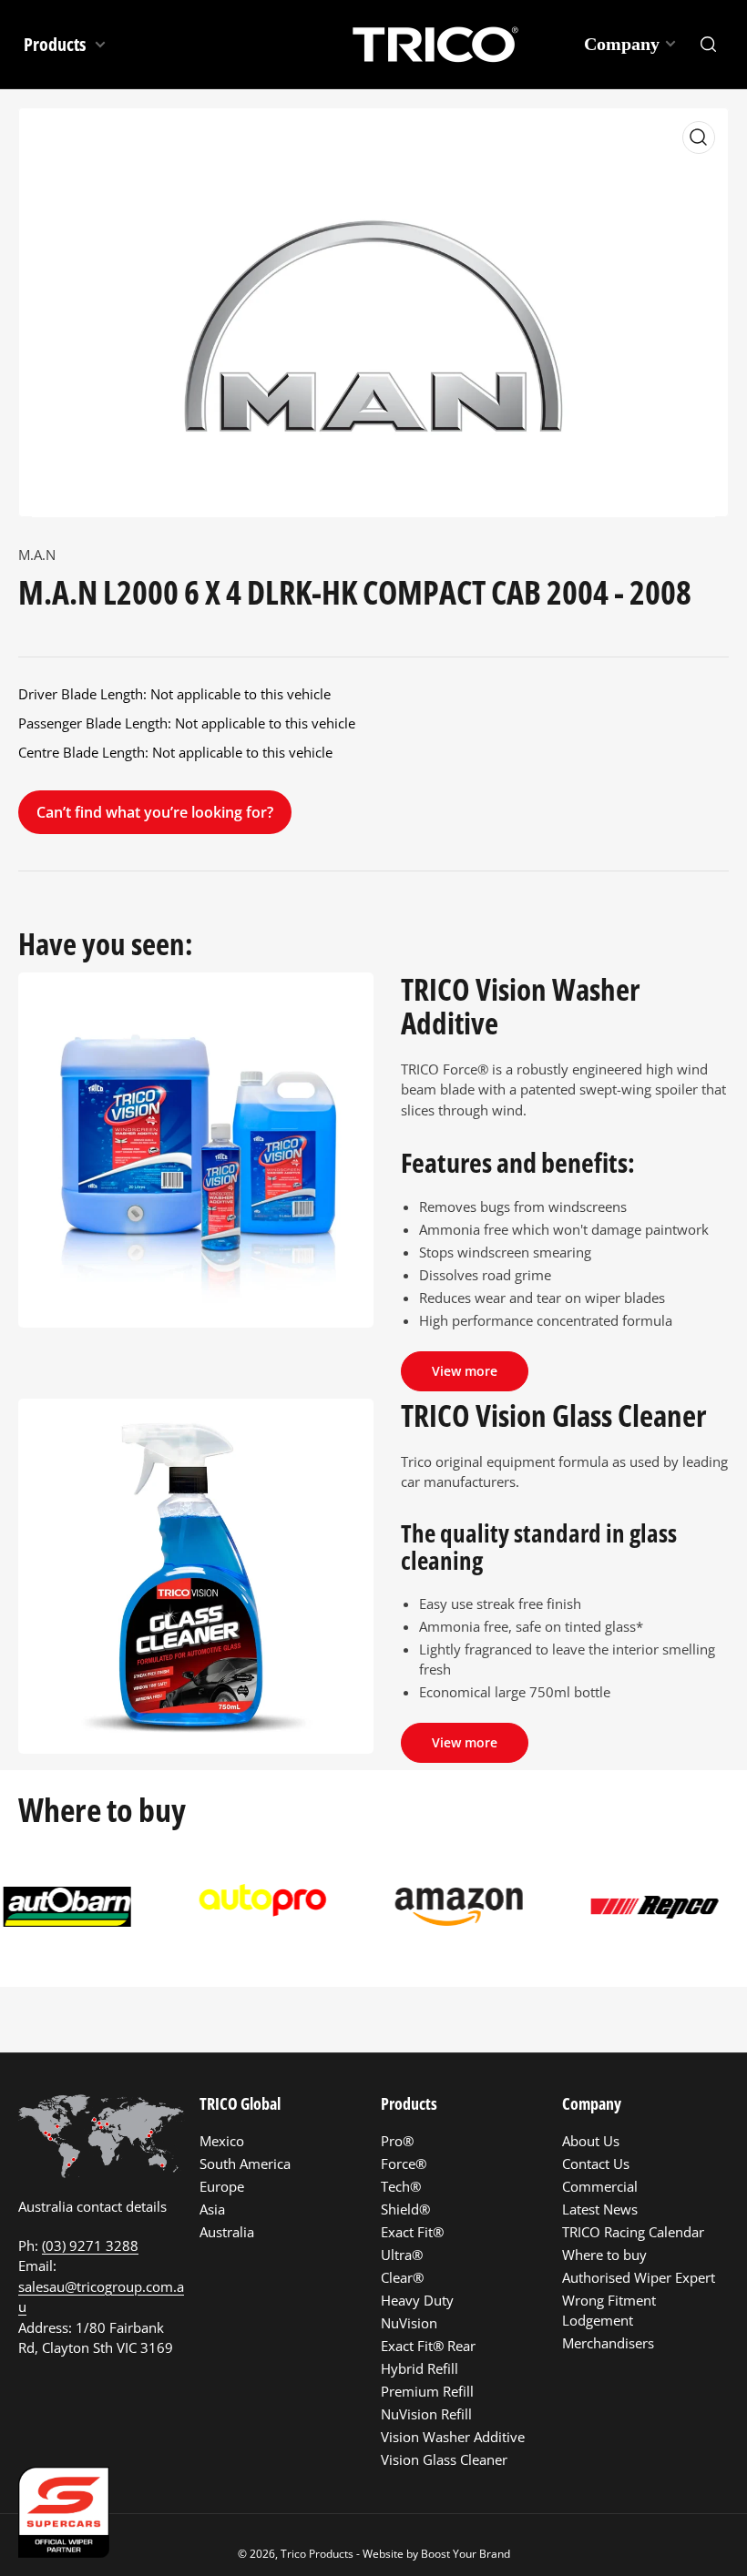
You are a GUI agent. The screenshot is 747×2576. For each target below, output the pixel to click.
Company (622, 44)
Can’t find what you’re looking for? (155, 812)
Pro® (397, 2141)
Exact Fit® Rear (428, 2346)
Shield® (405, 2209)
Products (56, 44)
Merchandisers (608, 2343)
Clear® (402, 2277)
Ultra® (402, 2255)
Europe (222, 2186)
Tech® (401, 2186)
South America (245, 2164)
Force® (404, 2164)
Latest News (600, 2209)
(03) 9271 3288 (90, 2245)
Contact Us (596, 2164)
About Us (591, 2141)
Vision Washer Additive (453, 2437)
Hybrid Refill (420, 2368)
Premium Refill (427, 2391)
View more (465, 1371)
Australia (227, 2232)
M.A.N (37, 555)
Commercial (600, 2186)
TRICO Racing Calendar (633, 2232)
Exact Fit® (412, 2232)
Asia (212, 2209)
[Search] (709, 45)
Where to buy (604, 2255)
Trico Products (317, 2554)
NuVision (409, 2323)
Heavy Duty (417, 2300)
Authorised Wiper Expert (639, 2277)
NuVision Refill (426, 2414)
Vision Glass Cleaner (444, 2459)
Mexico (222, 2141)
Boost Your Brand (466, 2554)
